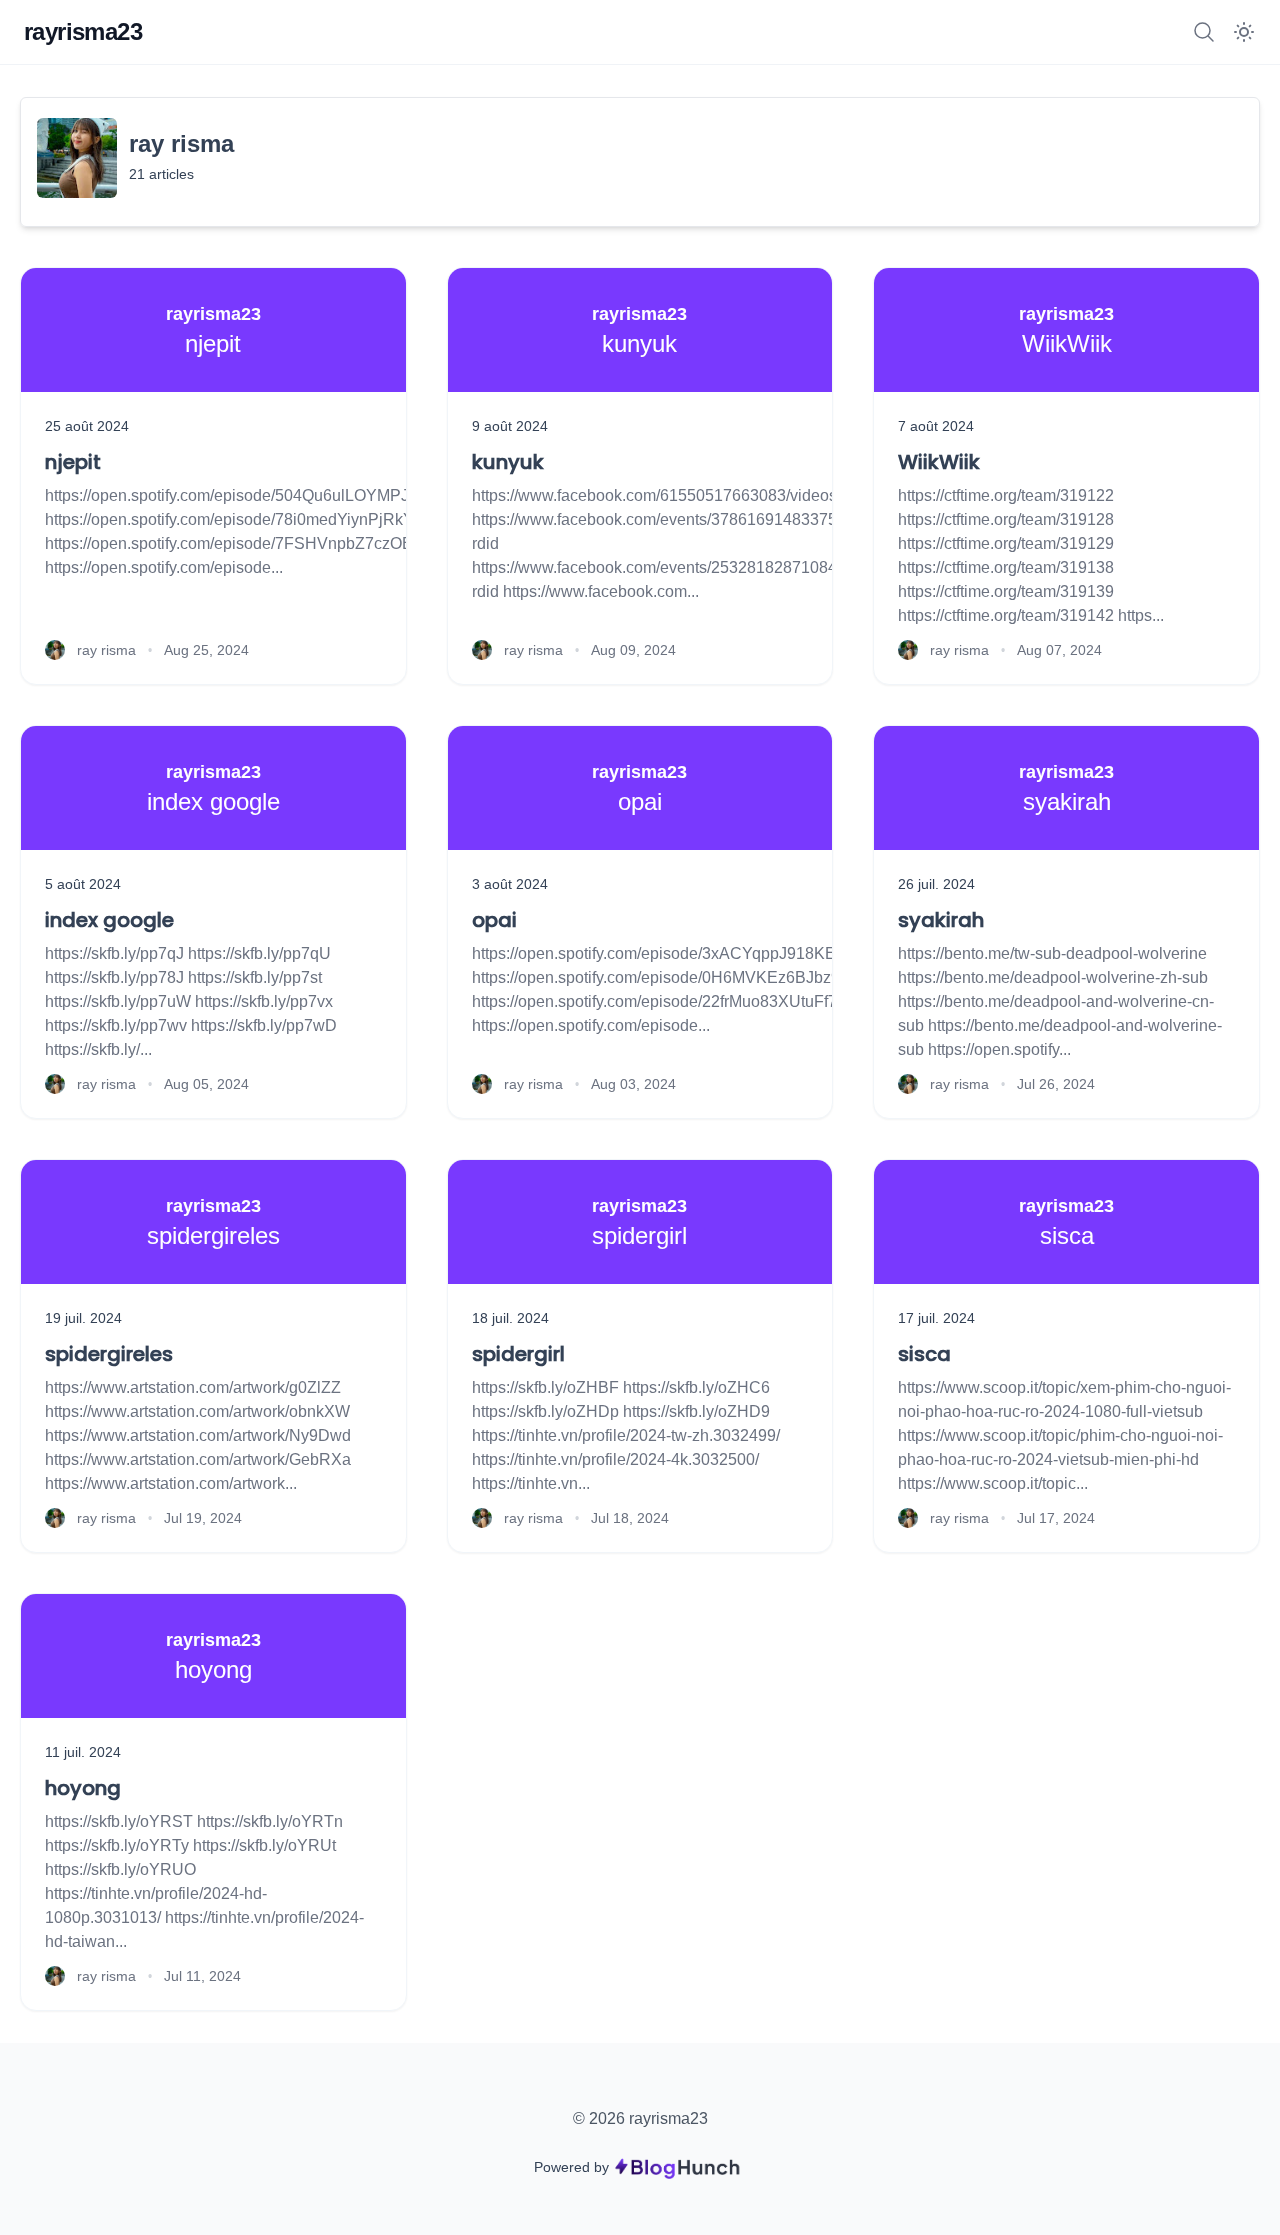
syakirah (941, 920)
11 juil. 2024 (83, 1752)
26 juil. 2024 (936, 884)
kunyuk (508, 462)
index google (109, 920)
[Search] (1204, 32)
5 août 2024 (83, 884)
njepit (73, 462)
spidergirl (518, 1354)
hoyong (83, 1788)
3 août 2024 (510, 884)
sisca (924, 1354)
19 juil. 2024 (83, 1318)
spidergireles (109, 1354)
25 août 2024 (87, 426)
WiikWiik (939, 462)
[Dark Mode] (1244, 32)
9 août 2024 (510, 426)
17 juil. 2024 (936, 1318)
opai (494, 920)
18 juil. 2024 (510, 1318)
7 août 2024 (936, 426)
